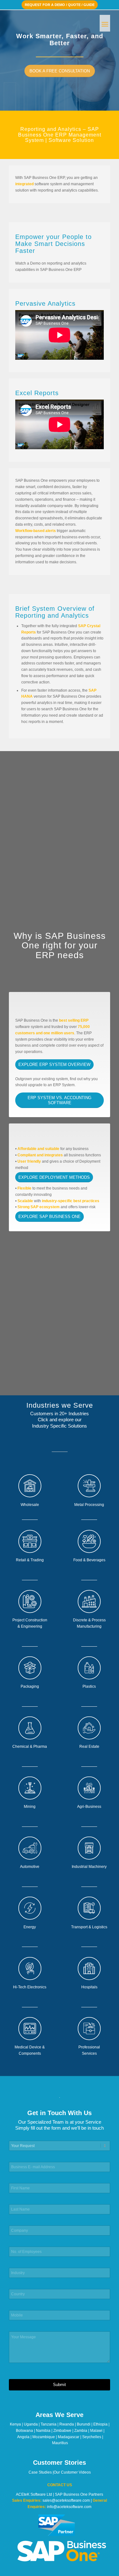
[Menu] (105, 22)
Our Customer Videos (72, 2472)
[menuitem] (105, 22)
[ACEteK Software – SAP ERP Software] (49, 22)
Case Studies (40, 2472)
